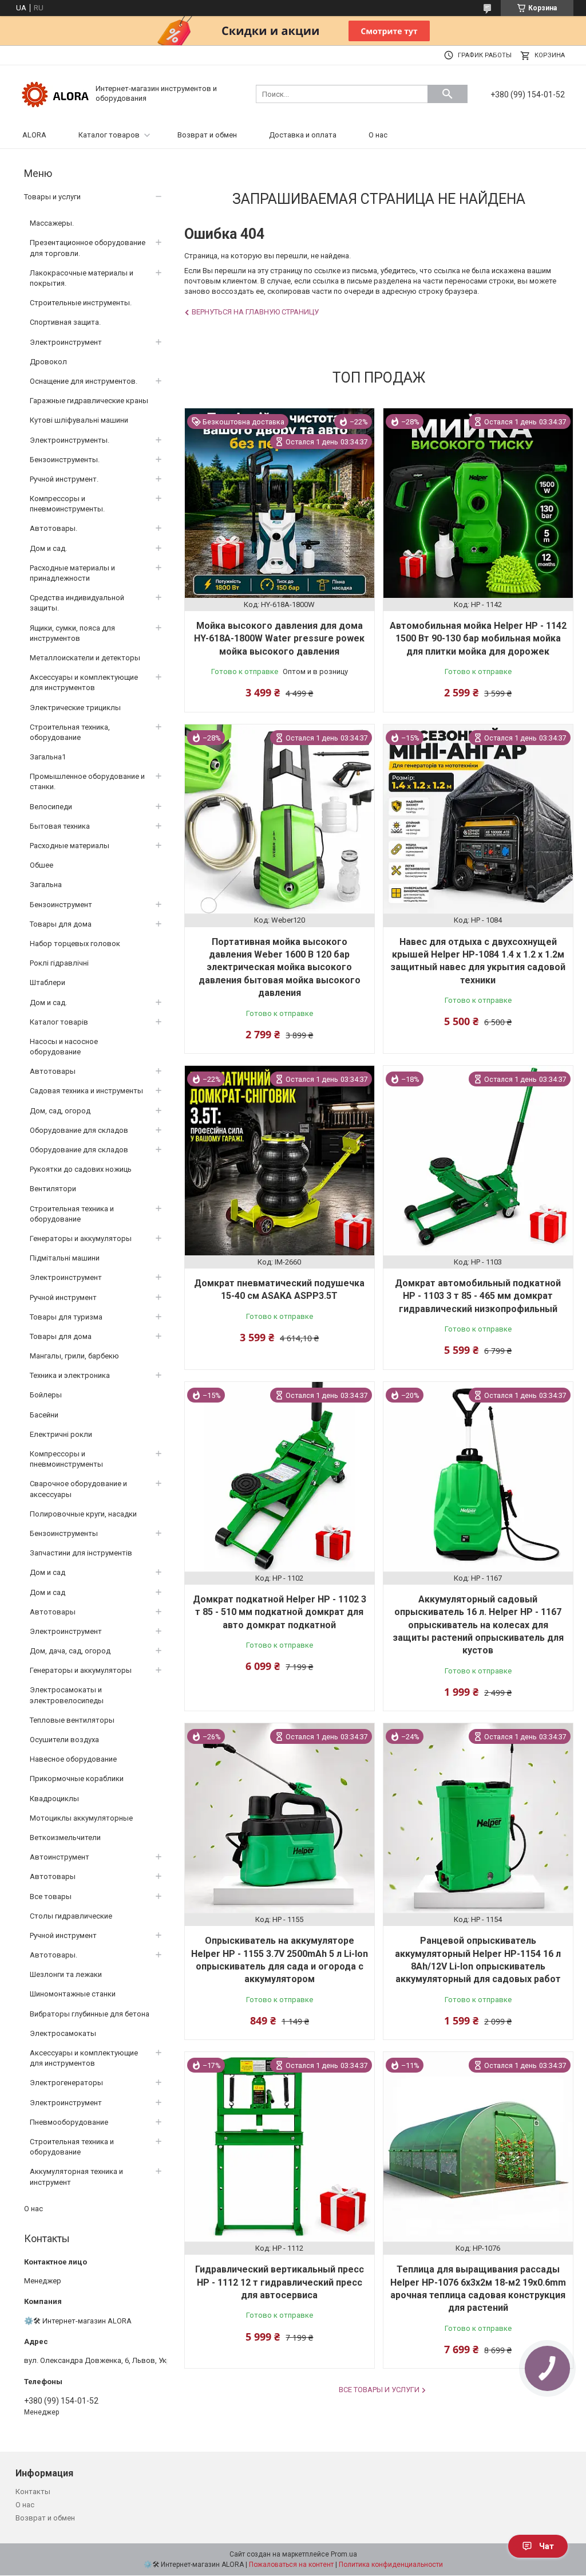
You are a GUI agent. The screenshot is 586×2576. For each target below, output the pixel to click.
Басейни (44, 1415)
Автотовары (53, 1071)
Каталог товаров (109, 135)
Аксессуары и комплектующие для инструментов (84, 682)
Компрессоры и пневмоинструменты (66, 1459)
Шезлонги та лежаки (66, 1974)
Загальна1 (48, 757)
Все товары (51, 1896)
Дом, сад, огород (60, 1111)
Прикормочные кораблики (77, 1779)
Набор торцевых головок (75, 944)
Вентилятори (53, 1189)
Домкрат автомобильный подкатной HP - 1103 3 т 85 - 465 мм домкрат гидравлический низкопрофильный (478, 1296)
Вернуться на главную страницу (255, 312)
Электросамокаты (63, 2033)
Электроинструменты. (70, 440)
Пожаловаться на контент (291, 2565)
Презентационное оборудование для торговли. (88, 248)
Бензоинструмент (61, 905)
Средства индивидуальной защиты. (77, 603)
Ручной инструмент (63, 1297)
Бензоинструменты (64, 1533)
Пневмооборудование (69, 2122)
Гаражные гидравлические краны (89, 401)
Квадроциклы (54, 1799)
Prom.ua (344, 2554)
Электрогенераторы (66, 2083)
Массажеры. (52, 223)
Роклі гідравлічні (59, 963)
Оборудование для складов (79, 1130)
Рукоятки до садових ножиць (81, 1169)
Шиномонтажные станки (73, 1994)
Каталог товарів (59, 1022)
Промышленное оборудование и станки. (87, 781)
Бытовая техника (60, 826)
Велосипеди (51, 807)
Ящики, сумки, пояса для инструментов (72, 633)
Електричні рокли (61, 1434)
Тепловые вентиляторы (72, 1720)
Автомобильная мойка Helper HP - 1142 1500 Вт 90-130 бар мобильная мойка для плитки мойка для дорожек (478, 639)
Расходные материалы (70, 846)
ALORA (34, 135)
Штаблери (47, 982)
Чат (547, 2546)
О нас (378, 135)
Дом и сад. (48, 548)
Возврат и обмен (207, 135)
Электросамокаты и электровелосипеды (67, 1695)
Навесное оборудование (73, 1759)
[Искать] (448, 94)
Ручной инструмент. (64, 479)
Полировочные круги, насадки (83, 1514)
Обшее (41, 865)
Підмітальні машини (65, 1258)
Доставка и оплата (303, 135)
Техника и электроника (70, 1375)
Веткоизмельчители (65, 1838)
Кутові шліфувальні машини (79, 420)
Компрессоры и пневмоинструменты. (67, 504)
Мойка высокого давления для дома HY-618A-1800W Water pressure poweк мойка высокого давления (279, 639)
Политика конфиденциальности (391, 2565)
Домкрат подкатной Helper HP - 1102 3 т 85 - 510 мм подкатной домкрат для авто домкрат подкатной (280, 1612)
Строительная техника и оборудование (72, 1214)
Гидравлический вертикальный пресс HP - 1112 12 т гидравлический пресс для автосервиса (280, 2282)
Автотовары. (54, 528)
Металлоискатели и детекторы (85, 658)
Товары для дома (61, 924)
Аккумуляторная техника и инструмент (76, 2177)
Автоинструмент (60, 1857)
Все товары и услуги (379, 2390)
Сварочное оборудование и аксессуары (78, 1489)
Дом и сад (47, 1572)
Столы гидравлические (71, 1916)
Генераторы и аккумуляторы (81, 1238)
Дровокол (48, 362)
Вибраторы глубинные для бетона (90, 2014)
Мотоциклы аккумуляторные (81, 1818)
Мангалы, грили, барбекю (74, 1356)
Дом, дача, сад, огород (70, 1651)
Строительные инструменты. (81, 303)
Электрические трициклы (75, 708)
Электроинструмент (66, 342)
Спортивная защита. (65, 322)
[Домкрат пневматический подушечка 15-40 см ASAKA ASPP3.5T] (280, 1161)
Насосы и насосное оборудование (64, 1047)
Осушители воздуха (64, 1740)
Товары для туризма (66, 1317)
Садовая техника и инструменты (86, 1091)
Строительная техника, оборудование (70, 732)
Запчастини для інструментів (81, 1553)
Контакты (33, 2492)
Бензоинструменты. (65, 460)
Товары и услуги (52, 197)
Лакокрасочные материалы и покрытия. (82, 278)
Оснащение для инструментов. (84, 381)
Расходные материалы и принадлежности (72, 573)
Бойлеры (46, 1395)
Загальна (46, 885)
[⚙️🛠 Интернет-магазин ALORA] (56, 93)
